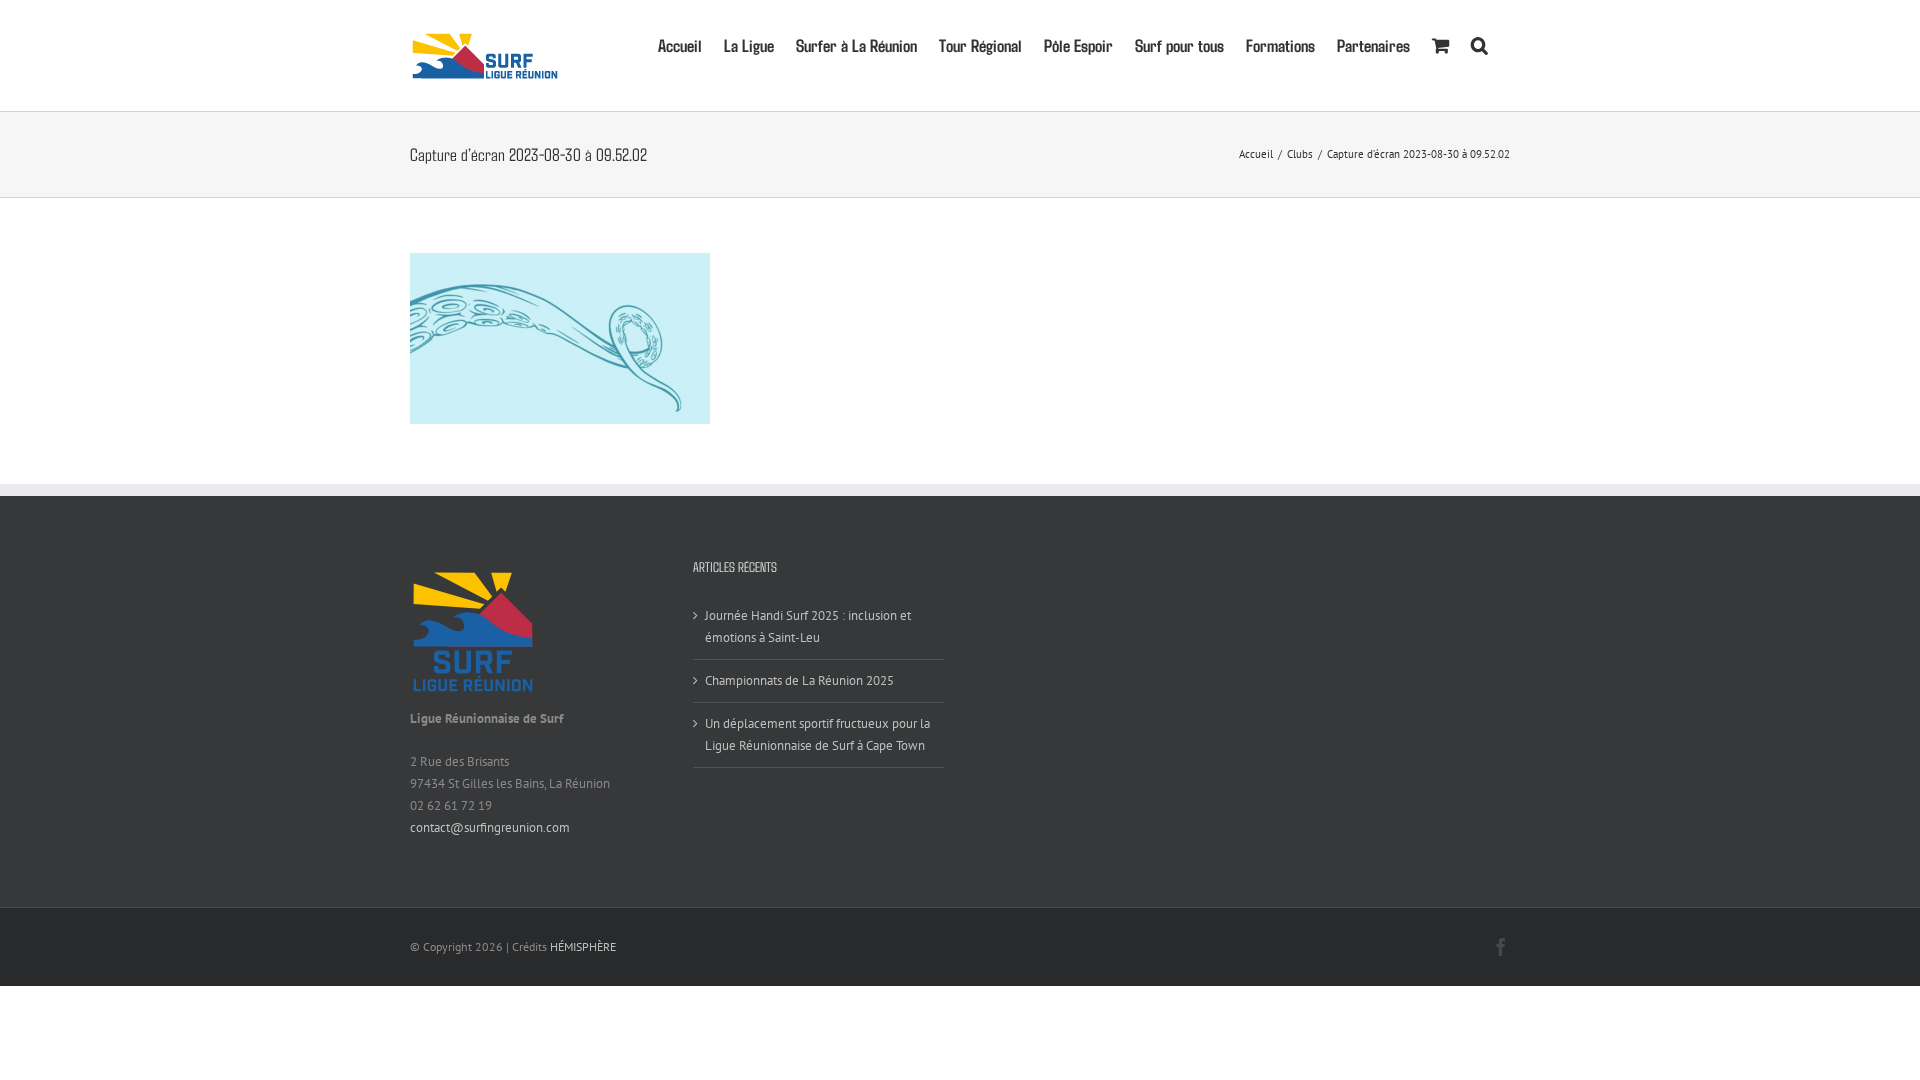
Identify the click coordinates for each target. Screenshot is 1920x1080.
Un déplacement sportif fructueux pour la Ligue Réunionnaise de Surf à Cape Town (817, 734)
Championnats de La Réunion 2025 (799, 680)
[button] (1479, 43)
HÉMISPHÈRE (583, 946)
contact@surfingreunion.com (490, 827)
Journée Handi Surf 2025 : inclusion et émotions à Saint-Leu (808, 626)
